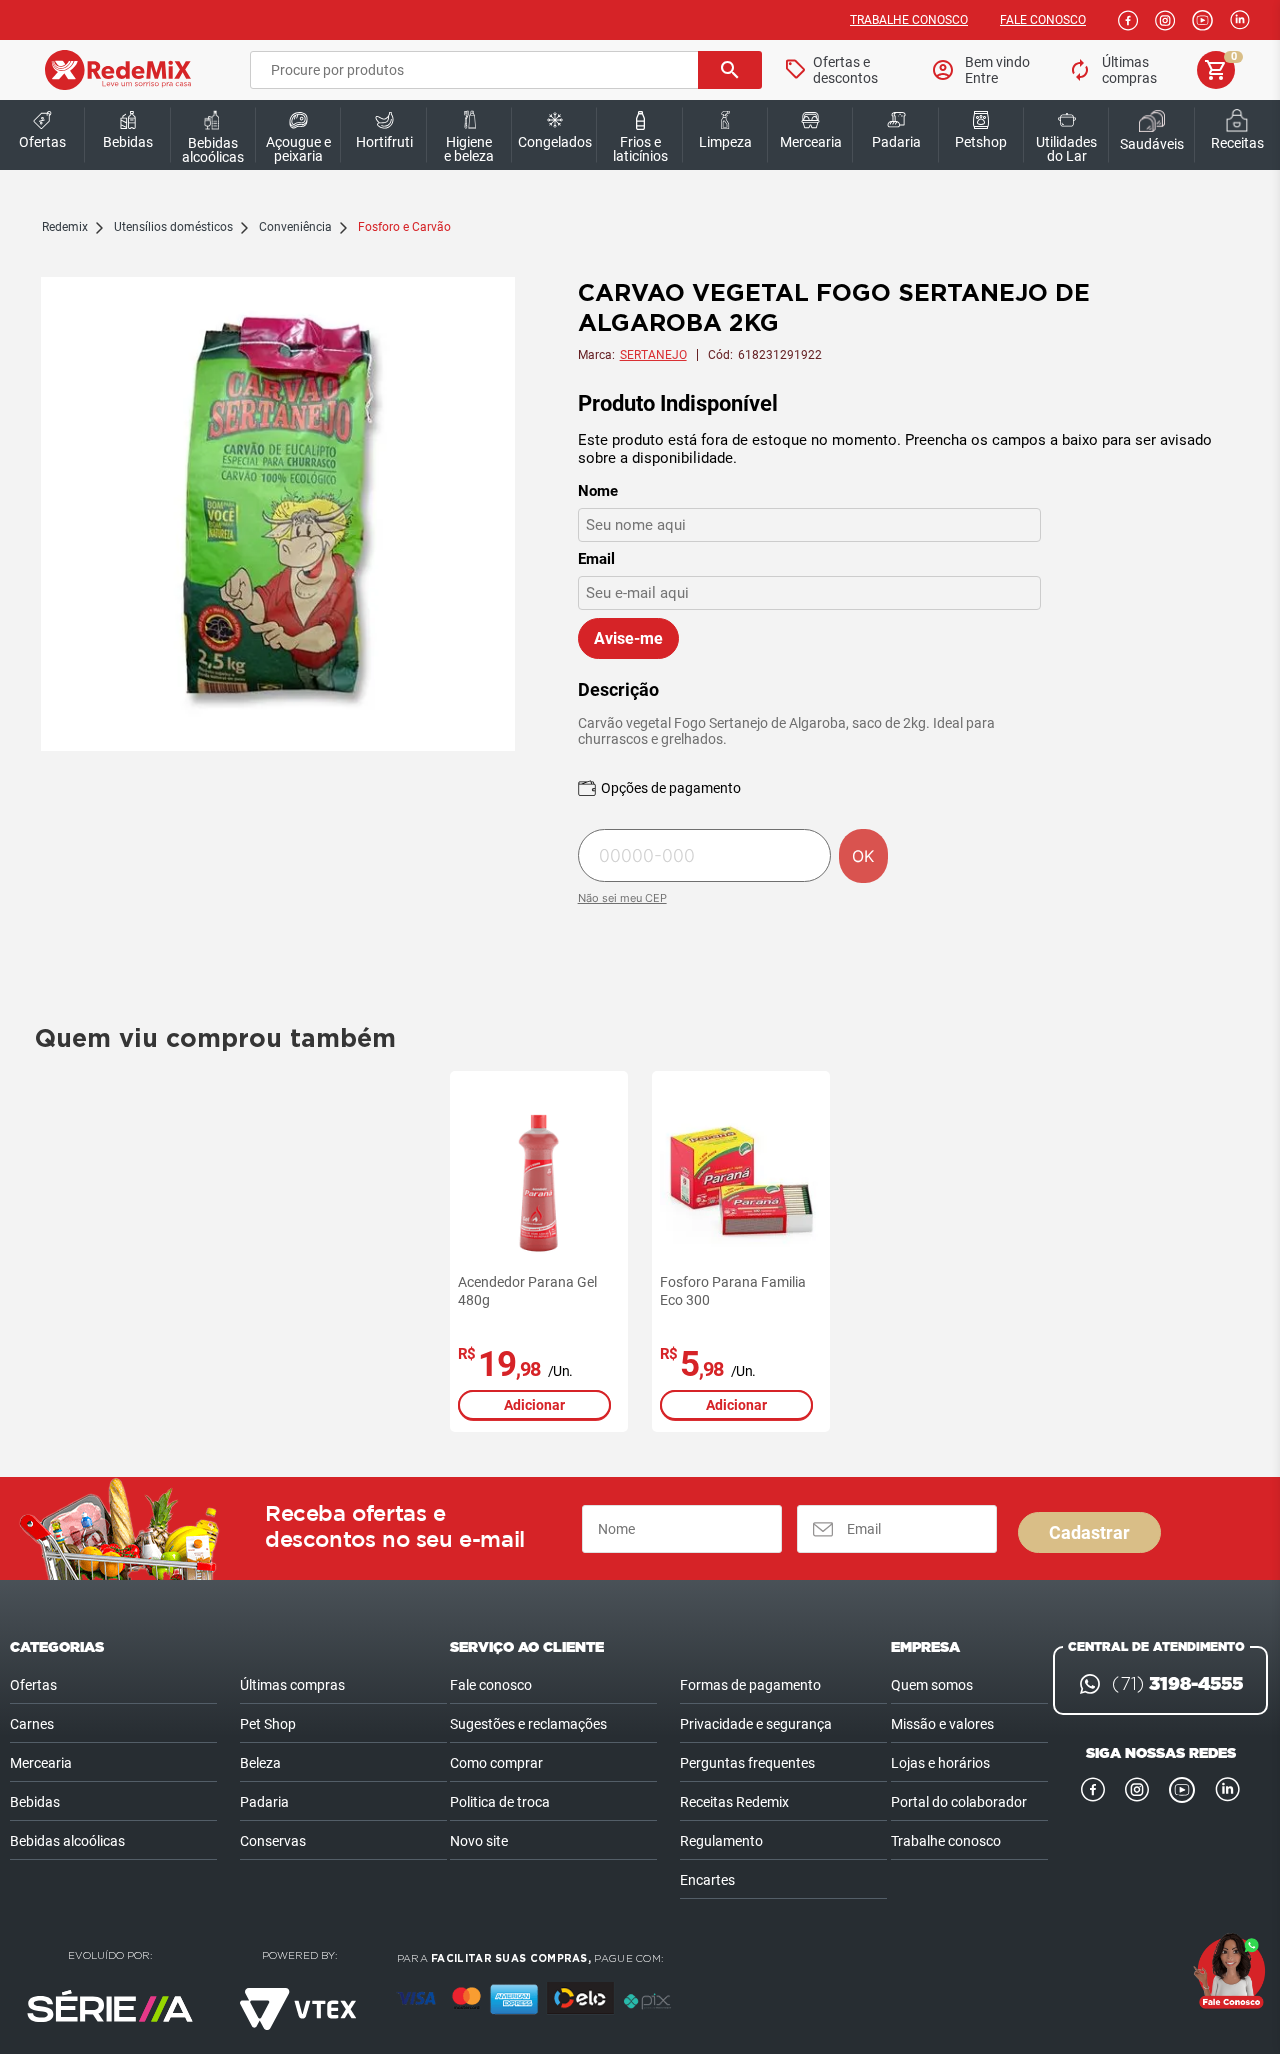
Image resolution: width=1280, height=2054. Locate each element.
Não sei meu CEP (622, 898)
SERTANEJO (653, 355)
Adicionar (534, 1405)
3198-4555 (1177, 1684)
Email (596, 559)
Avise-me (628, 638)
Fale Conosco (1043, 20)
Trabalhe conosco (909, 20)
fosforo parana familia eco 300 (733, 1291)
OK (863, 856)
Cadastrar (1089, 1532)
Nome (598, 491)
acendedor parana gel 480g (527, 1291)
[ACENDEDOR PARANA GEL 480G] (539, 1182)
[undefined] (278, 516)
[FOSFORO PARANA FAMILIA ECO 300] (741, 1182)
